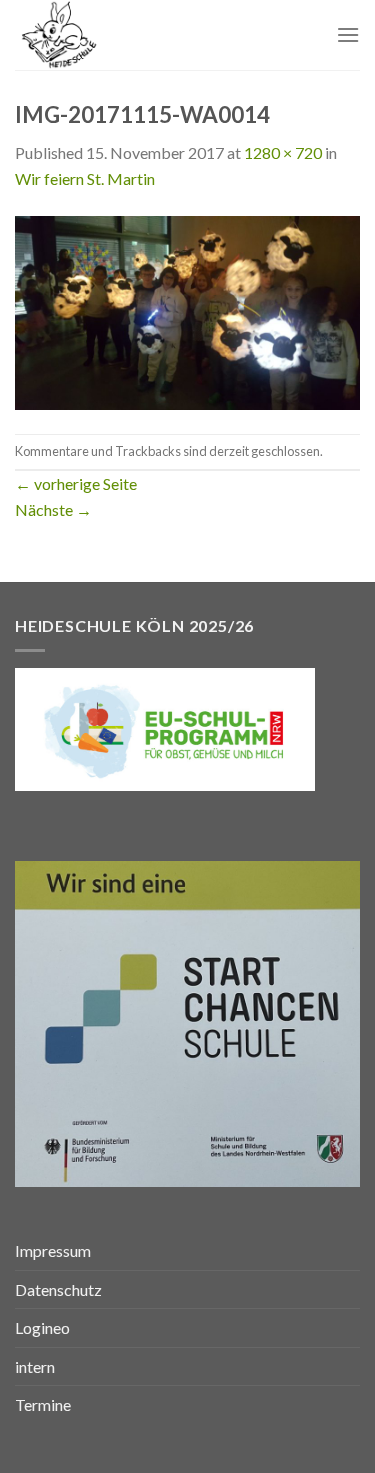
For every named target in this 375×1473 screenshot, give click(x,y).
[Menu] (348, 34)
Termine (43, 1404)
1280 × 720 (283, 152)
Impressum (53, 1250)
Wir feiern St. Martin (85, 178)
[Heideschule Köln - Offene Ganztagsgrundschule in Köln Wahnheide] (117, 35)
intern (35, 1366)
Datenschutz (58, 1289)
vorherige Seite (76, 483)
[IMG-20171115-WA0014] (187, 310)
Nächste (53, 509)
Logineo (42, 1327)
